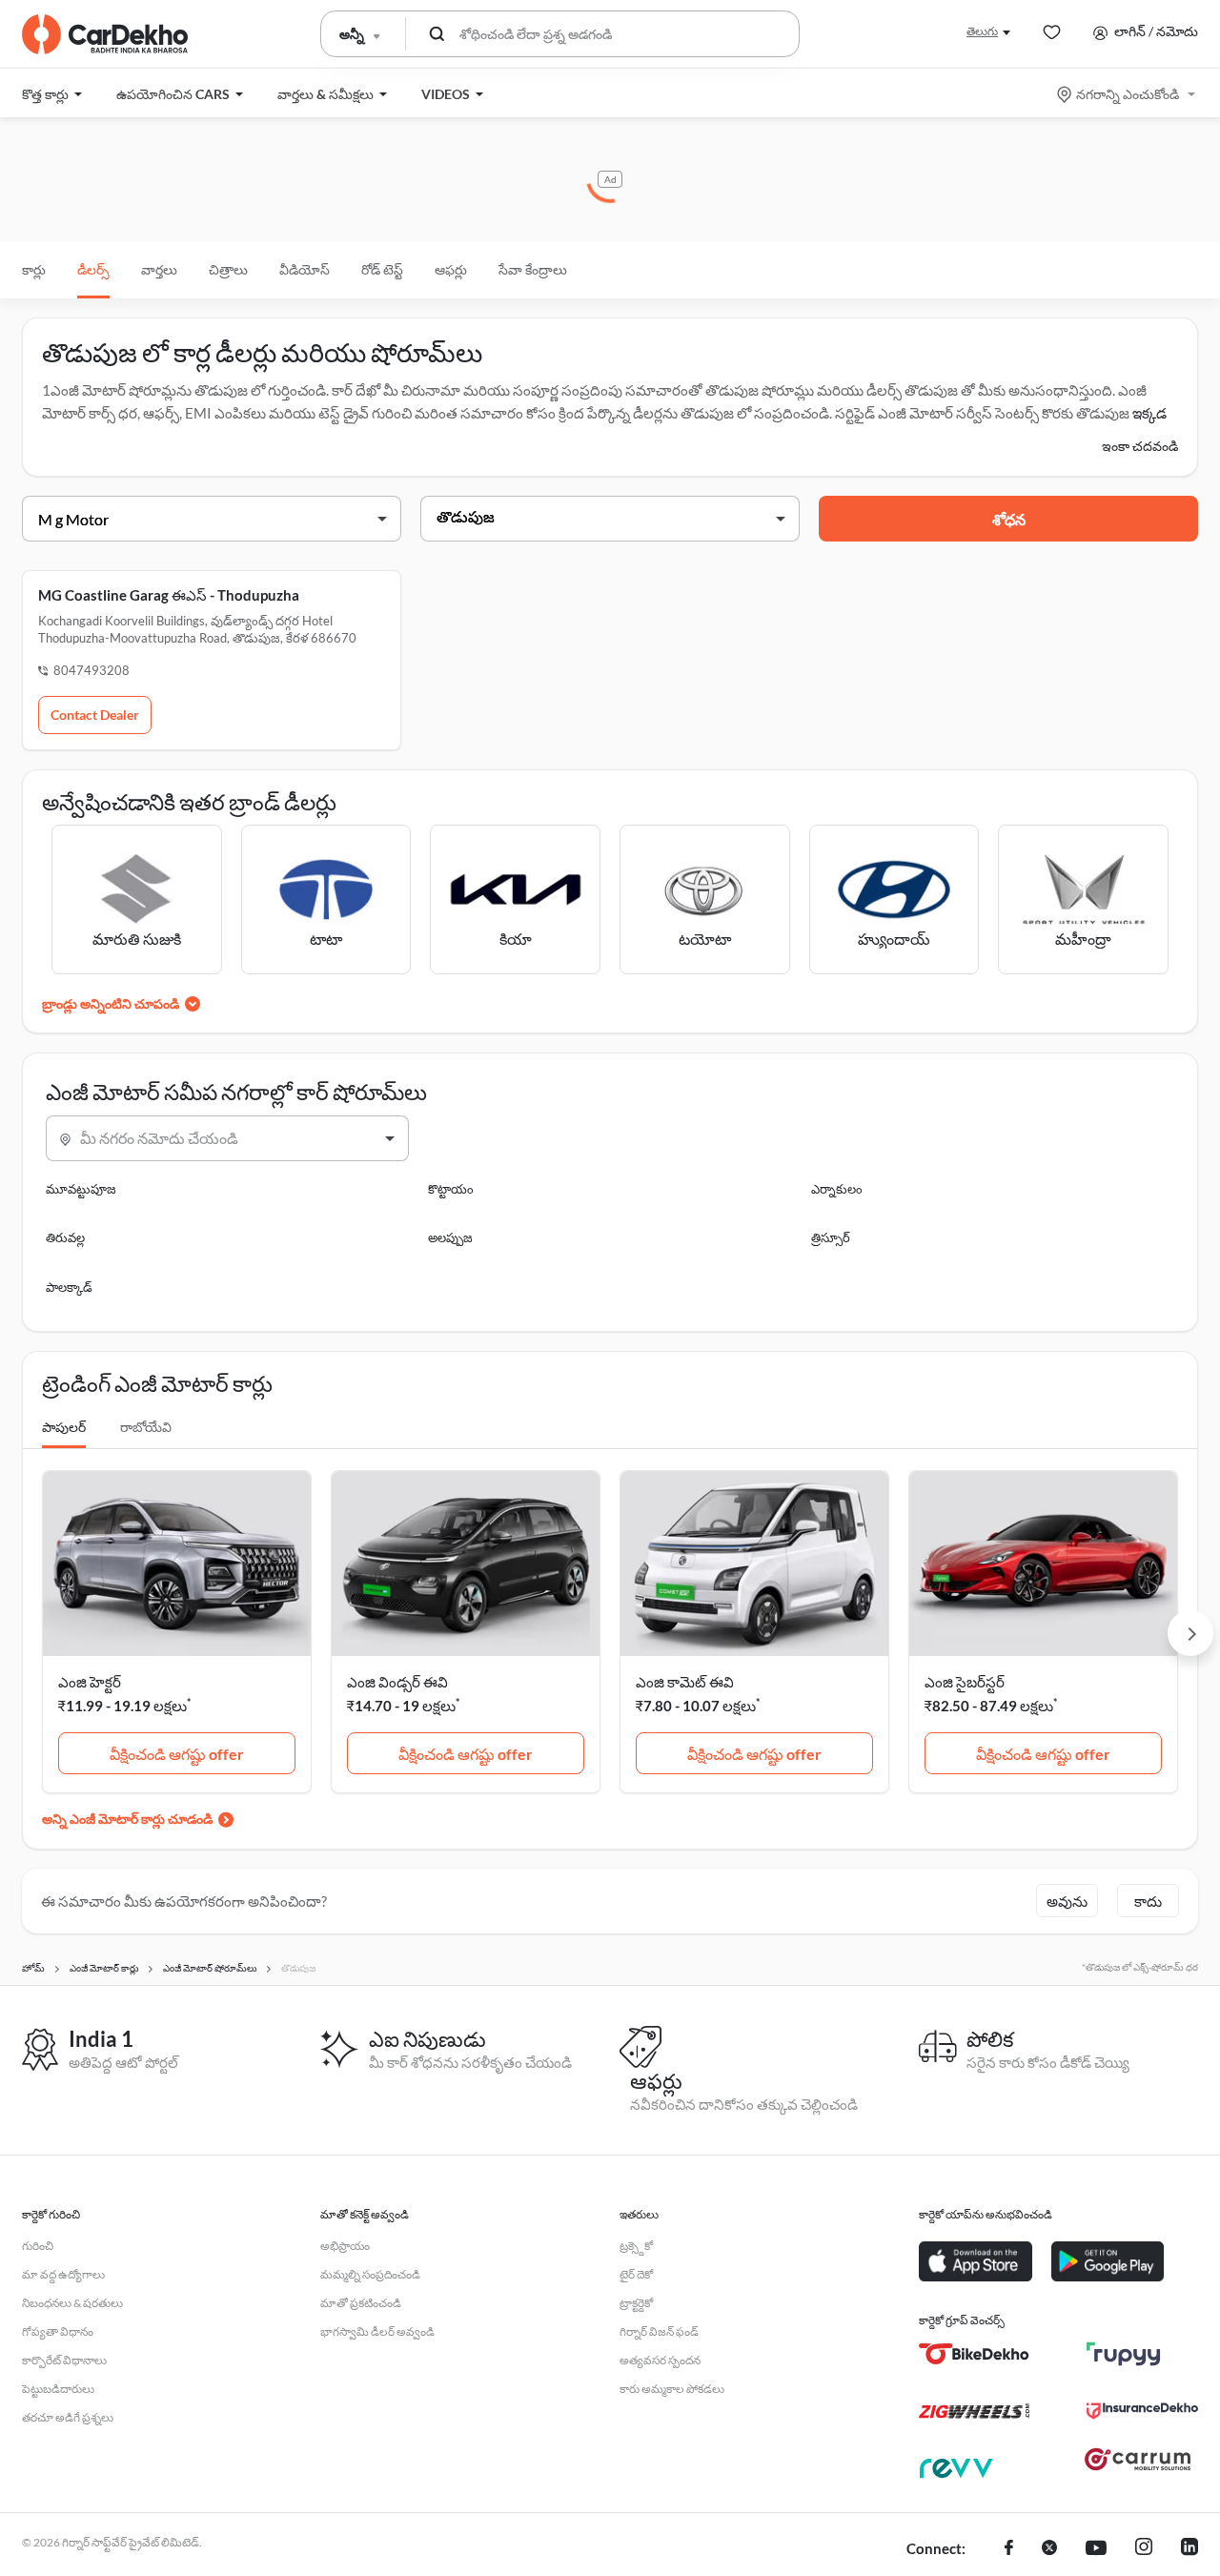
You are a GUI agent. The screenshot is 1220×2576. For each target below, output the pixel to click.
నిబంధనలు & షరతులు (72, 2303)
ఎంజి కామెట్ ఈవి (685, 1682)
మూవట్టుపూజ (81, 1189)
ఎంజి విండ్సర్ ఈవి (397, 1682)
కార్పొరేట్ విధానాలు (64, 2360)
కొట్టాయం (451, 1189)
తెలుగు (982, 31)
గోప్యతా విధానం (58, 2331)
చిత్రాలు (228, 269)
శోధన (1009, 519)
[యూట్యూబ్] (1096, 2549)
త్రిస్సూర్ (831, 1237)
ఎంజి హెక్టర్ (90, 1682)
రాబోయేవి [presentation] (146, 1427)
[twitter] (1049, 2549)
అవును (1067, 1901)
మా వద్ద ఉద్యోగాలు (63, 2274)
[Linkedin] (1189, 2549)
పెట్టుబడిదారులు (58, 2389)
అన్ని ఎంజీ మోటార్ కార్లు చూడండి (127, 1819)
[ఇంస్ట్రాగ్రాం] (1144, 2549)
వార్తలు (159, 269)
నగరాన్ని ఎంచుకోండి (1128, 94)
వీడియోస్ (305, 269)
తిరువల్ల (65, 1237)
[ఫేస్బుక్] (1009, 2549)
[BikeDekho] (975, 2354)
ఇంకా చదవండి (1140, 446)
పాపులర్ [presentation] (64, 1427)
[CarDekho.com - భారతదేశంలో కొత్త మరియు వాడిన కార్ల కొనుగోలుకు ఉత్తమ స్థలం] (105, 34)
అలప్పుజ (450, 1237)
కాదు (1148, 1901)
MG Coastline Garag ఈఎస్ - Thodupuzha (169, 595)
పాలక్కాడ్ (69, 1287)
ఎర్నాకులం (837, 1189)
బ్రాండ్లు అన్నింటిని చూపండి (111, 1003)
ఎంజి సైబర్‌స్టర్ (965, 1682)
